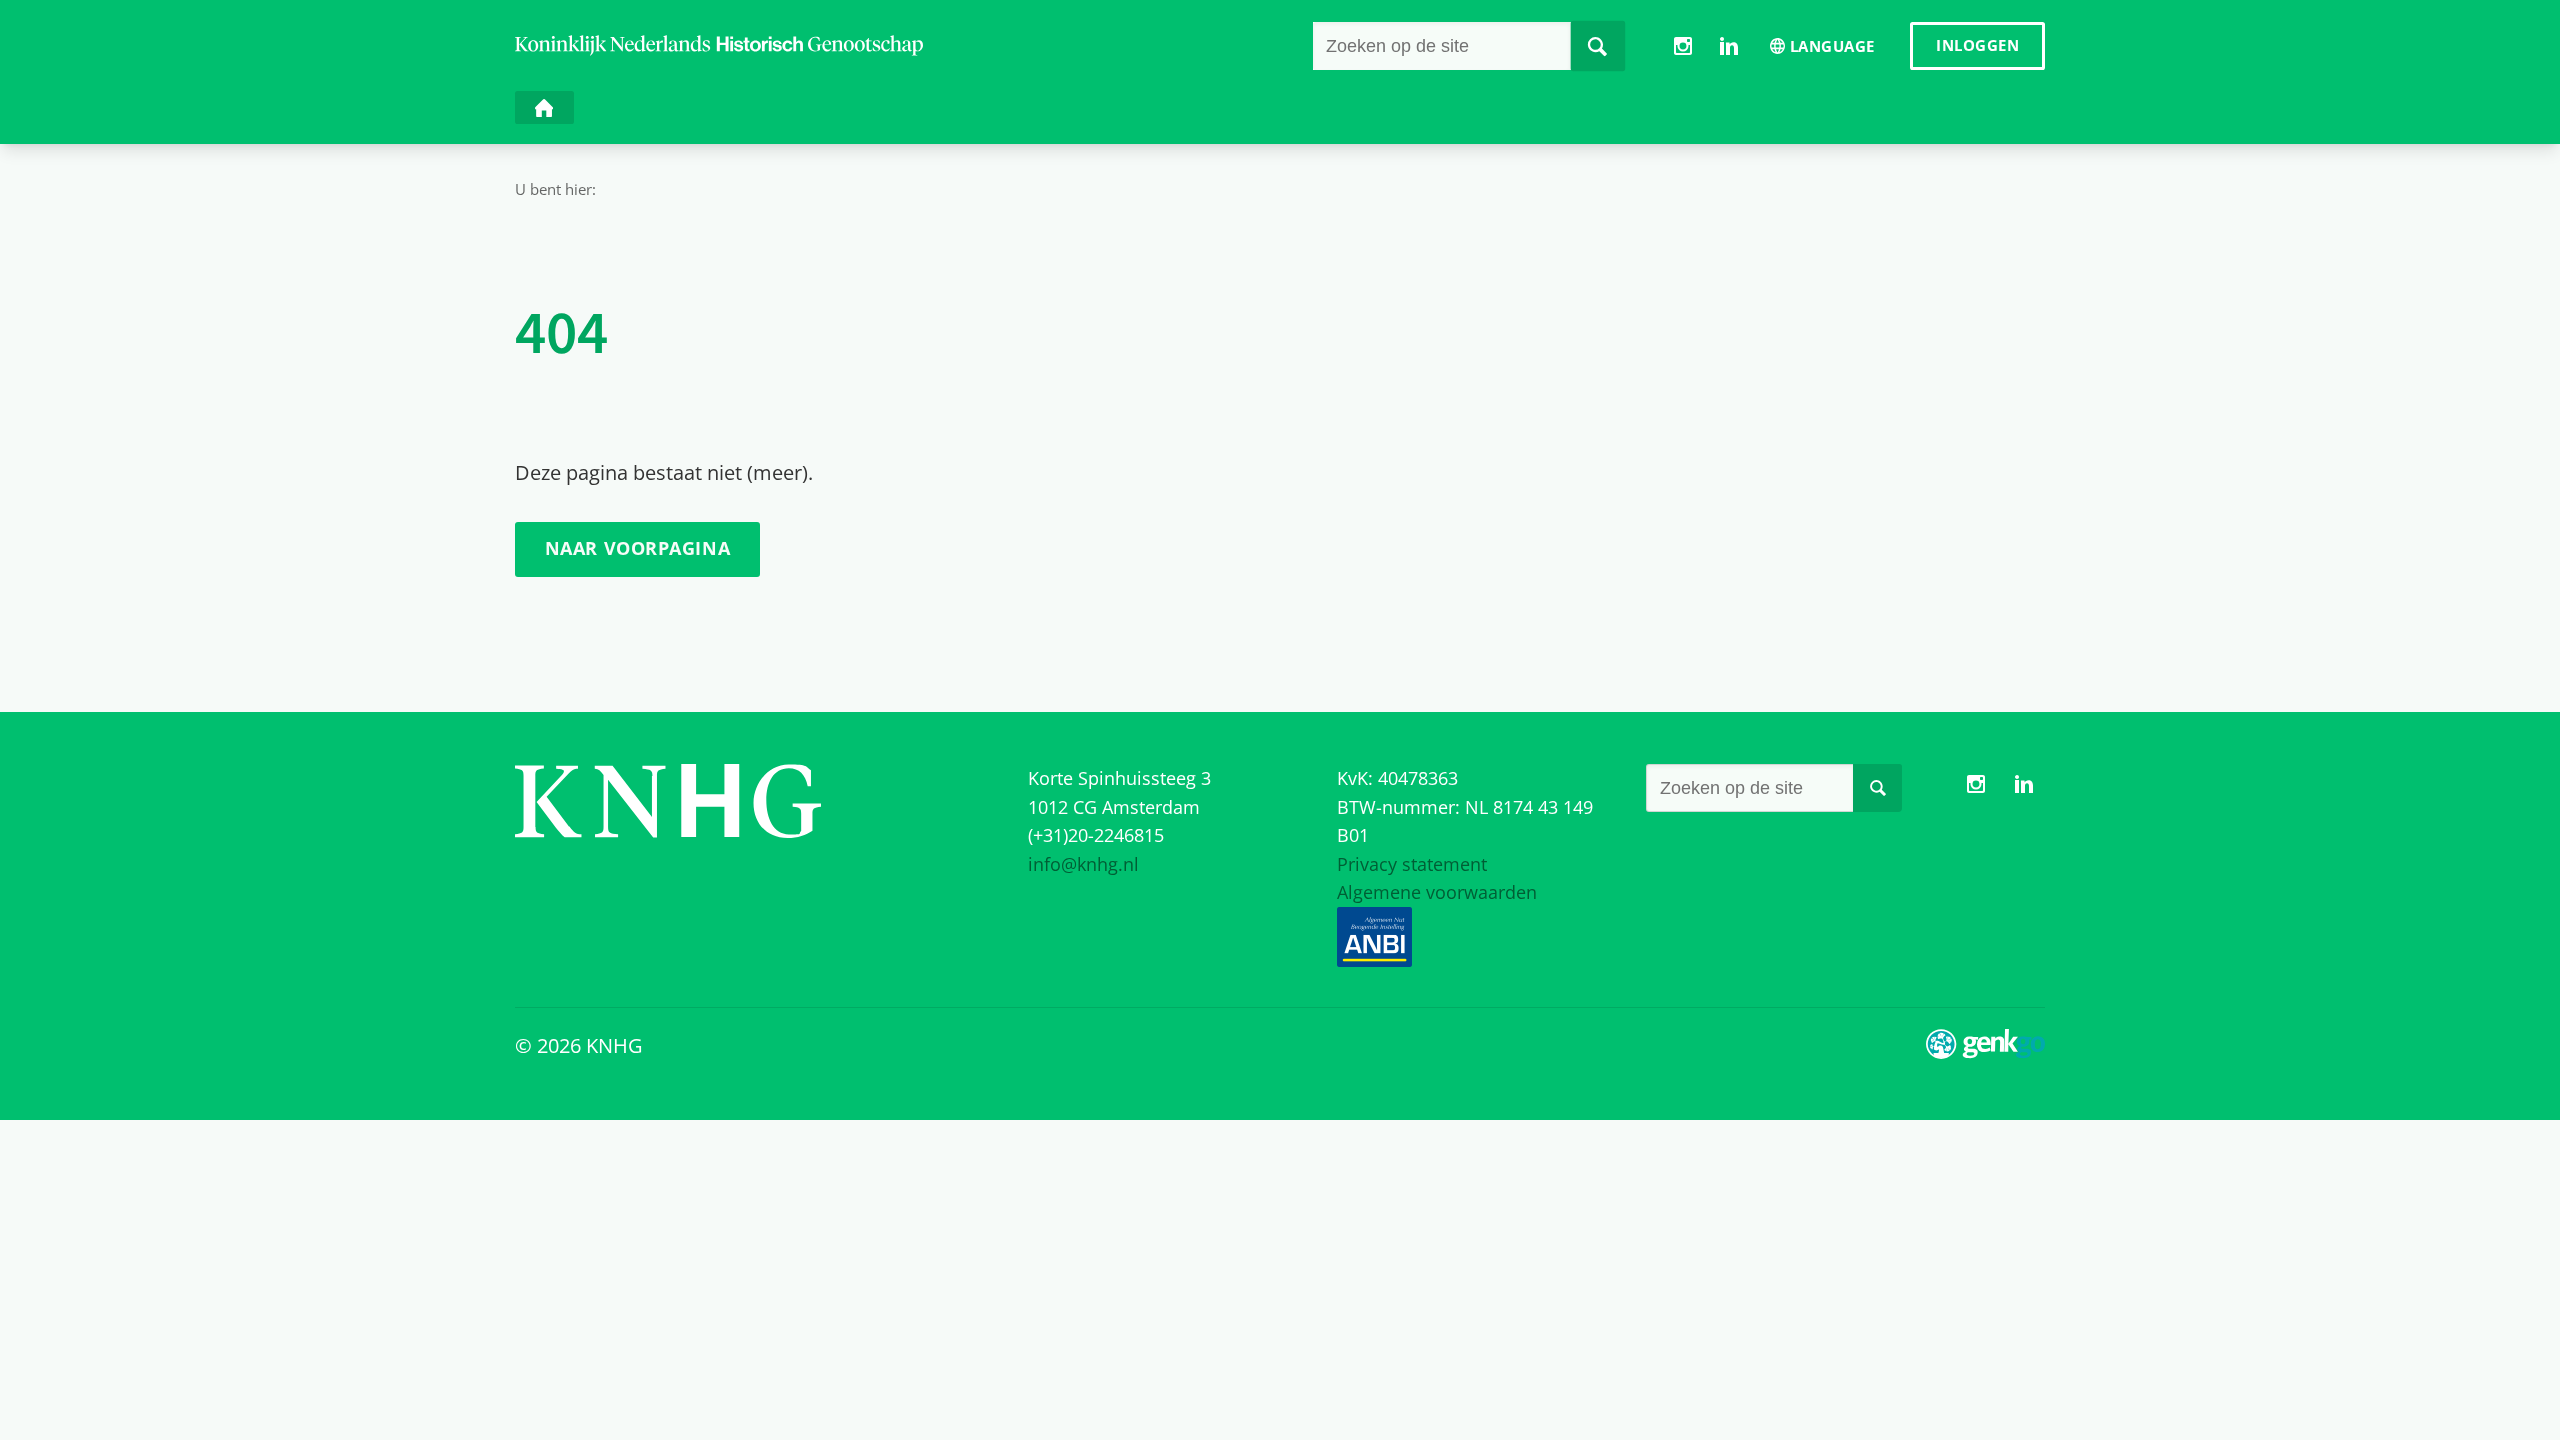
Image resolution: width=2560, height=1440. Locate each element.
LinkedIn (1728, 45)
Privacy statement (1412, 864)
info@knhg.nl (1083, 864)
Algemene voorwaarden (1437, 892)
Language (1832, 46)
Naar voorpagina (637, 548)
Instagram (1683, 45)
